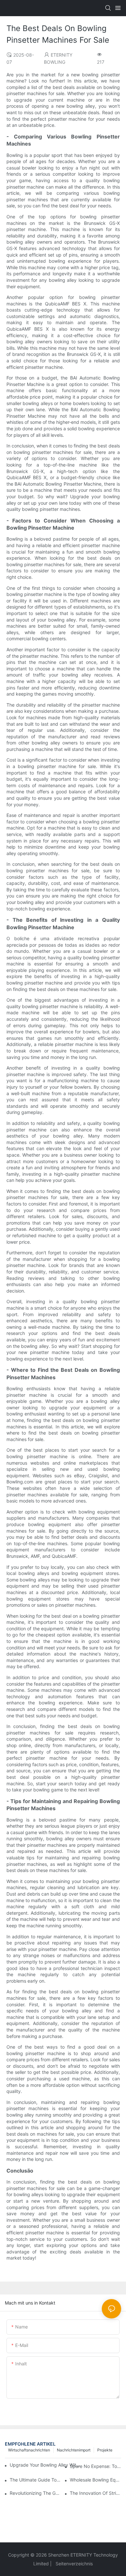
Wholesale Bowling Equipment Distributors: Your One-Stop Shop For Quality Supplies (95, 2480)
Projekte (105, 2450)
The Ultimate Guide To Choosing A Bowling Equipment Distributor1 (35, 2480)
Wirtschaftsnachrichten (29, 2450)
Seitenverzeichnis (73, 2564)
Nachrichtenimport (74, 2450)
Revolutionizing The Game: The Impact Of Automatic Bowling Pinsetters (35, 2493)
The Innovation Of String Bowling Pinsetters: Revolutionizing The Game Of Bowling (95, 2493)
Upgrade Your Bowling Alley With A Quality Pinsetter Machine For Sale (45, 2465)
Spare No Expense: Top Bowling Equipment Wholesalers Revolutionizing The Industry (95, 2466)
